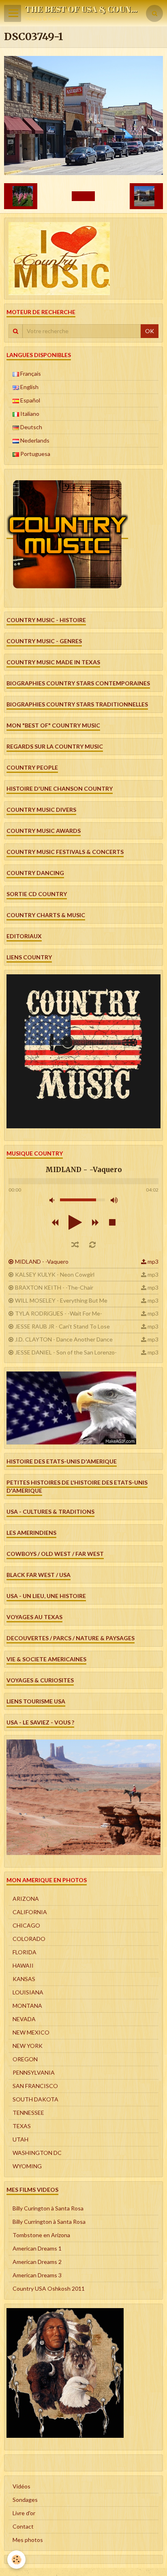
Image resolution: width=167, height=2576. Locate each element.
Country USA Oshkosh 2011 (49, 2288)
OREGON (25, 2059)
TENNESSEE (28, 2113)
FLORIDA (25, 1952)
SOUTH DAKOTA (35, 2099)
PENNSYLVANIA (34, 2072)
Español (30, 400)
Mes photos (28, 2540)
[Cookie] (16, 2560)
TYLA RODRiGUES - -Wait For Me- (59, 1313)
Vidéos (21, 2486)
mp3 (153, 1261)
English (29, 387)
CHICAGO (26, 1925)
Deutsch (31, 427)
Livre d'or (24, 2513)
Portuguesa (35, 454)
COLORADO (29, 1939)
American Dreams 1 (37, 2248)
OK (150, 331)
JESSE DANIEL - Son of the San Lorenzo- (66, 1352)
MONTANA (27, 2006)
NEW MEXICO (31, 2032)
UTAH (20, 2139)
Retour (83, 196)
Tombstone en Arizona (41, 2235)
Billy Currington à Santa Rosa (49, 2222)
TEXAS (22, 2126)
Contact (23, 2526)
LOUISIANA (28, 1992)
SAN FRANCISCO (35, 2086)
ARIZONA (26, 1899)
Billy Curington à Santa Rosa (48, 2208)
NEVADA (24, 2019)
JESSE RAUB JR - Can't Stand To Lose (62, 1326)
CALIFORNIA (30, 1912)
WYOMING (27, 2166)
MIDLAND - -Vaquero (42, 1261)
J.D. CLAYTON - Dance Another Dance (64, 1339)
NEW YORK (28, 2046)
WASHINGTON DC (37, 2153)
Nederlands (34, 440)
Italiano (29, 414)
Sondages (25, 2500)
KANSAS (24, 1979)
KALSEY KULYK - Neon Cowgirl (55, 1274)
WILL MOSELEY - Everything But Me (61, 1300)
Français (30, 373)
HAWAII (23, 1965)
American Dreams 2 (37, 2262)
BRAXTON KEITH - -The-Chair (54, 1287)
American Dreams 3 (37, 2275)
